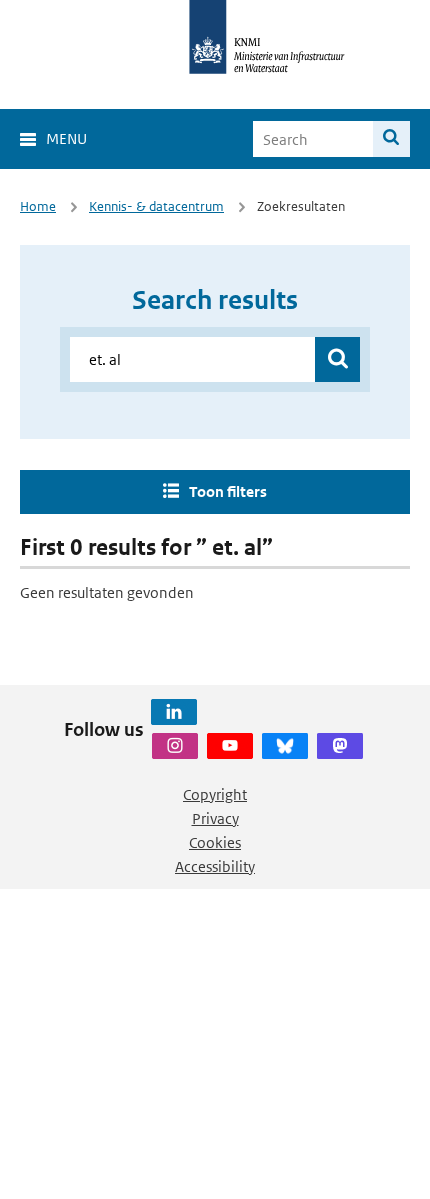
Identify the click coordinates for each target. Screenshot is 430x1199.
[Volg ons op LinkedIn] (174, 712)
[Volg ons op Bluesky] (285, 746)
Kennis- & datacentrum (156, 206)
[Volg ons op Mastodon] (340, 746)
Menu (66, 138)
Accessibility (215, 866)
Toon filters (228, 491)
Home (38, 206)
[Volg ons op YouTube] (230, 746)
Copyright (215, 794)
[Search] (391, 139)
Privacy (215, 818)
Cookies (215, 842)
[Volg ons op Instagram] (175, 746)
